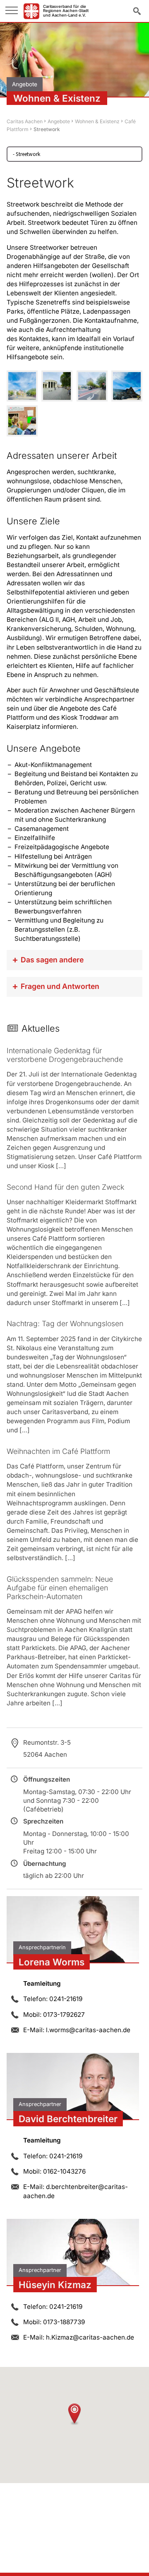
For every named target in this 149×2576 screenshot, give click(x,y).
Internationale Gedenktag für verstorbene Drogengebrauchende (65, 1055)
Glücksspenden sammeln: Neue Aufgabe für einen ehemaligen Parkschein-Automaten (60, 1588)
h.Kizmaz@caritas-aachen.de (90, 2337)
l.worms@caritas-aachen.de (88, 2030)
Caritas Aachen (25, 121)
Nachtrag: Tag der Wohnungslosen (65, 1323)
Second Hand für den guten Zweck (65, 1187)
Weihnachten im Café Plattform (58, 1451)
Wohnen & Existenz (97, 121)
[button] (74, 2414)
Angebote (59, 121)
